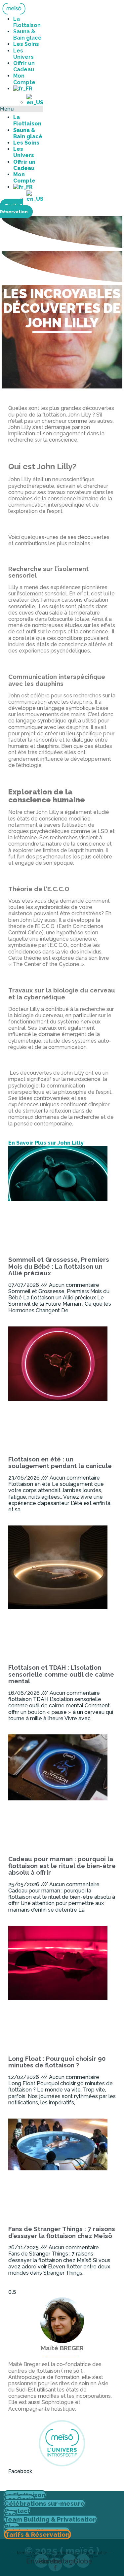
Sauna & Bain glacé (27, 35)
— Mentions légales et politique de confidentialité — (62, 2553)
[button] (21, 109)
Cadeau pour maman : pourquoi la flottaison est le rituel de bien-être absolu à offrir (62, 1866)
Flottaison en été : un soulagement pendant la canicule (60, 1463)
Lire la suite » (27, 1323)
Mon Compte (24, 79)
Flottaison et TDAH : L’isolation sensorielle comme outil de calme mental (61, 1674)
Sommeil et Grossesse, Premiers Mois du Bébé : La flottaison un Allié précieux (59, 1266)
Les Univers (23, 54)
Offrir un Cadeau (24, 66)
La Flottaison (27, 22)
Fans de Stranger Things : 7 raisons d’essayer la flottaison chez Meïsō (62, 2232)
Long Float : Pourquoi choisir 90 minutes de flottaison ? (57, 2062)
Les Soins (26, 44)
